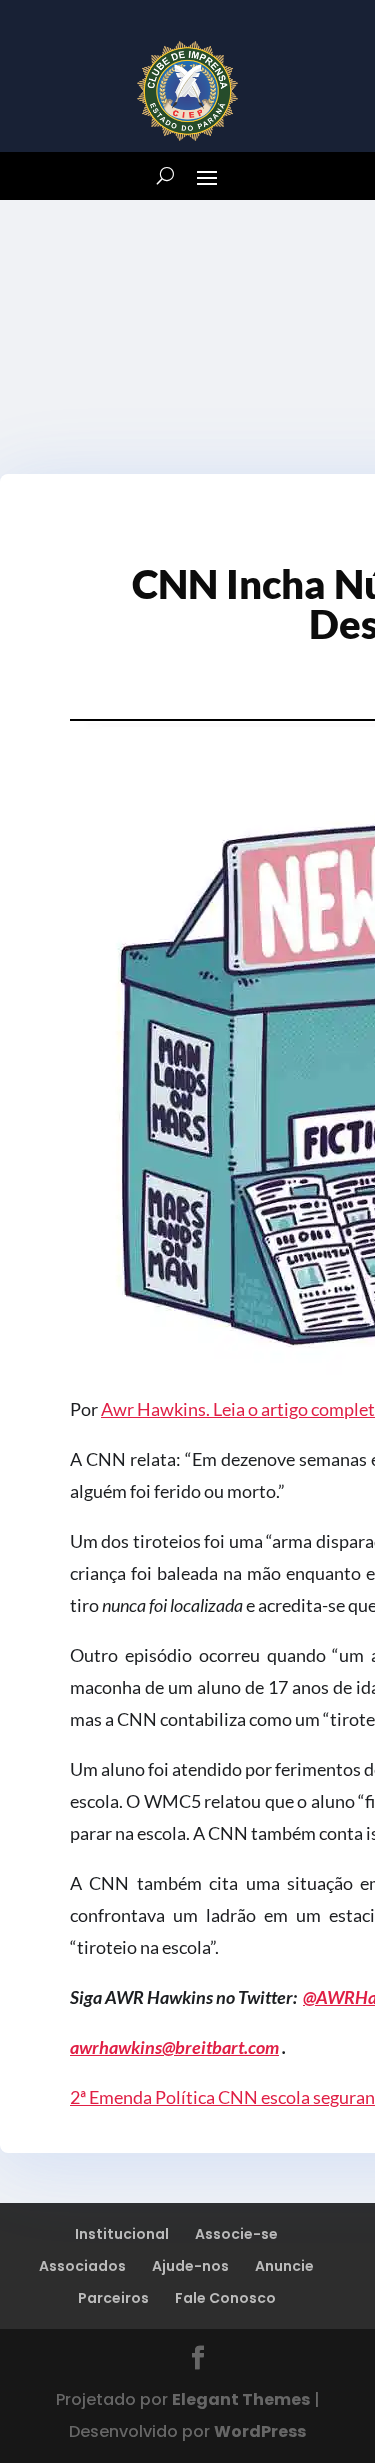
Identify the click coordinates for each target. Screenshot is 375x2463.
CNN (239, 2097)
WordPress (260, 2431)
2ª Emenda (112, 2097)
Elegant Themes (241, 2399)
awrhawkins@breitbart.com (174, 2047)
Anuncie (284, 2266)
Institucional (122, 2234)
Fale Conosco (225, 2298)
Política (186, 2097)
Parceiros (113, 2298)
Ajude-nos (190, 2266)
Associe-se (236, 2234)
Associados (82, 2266)
